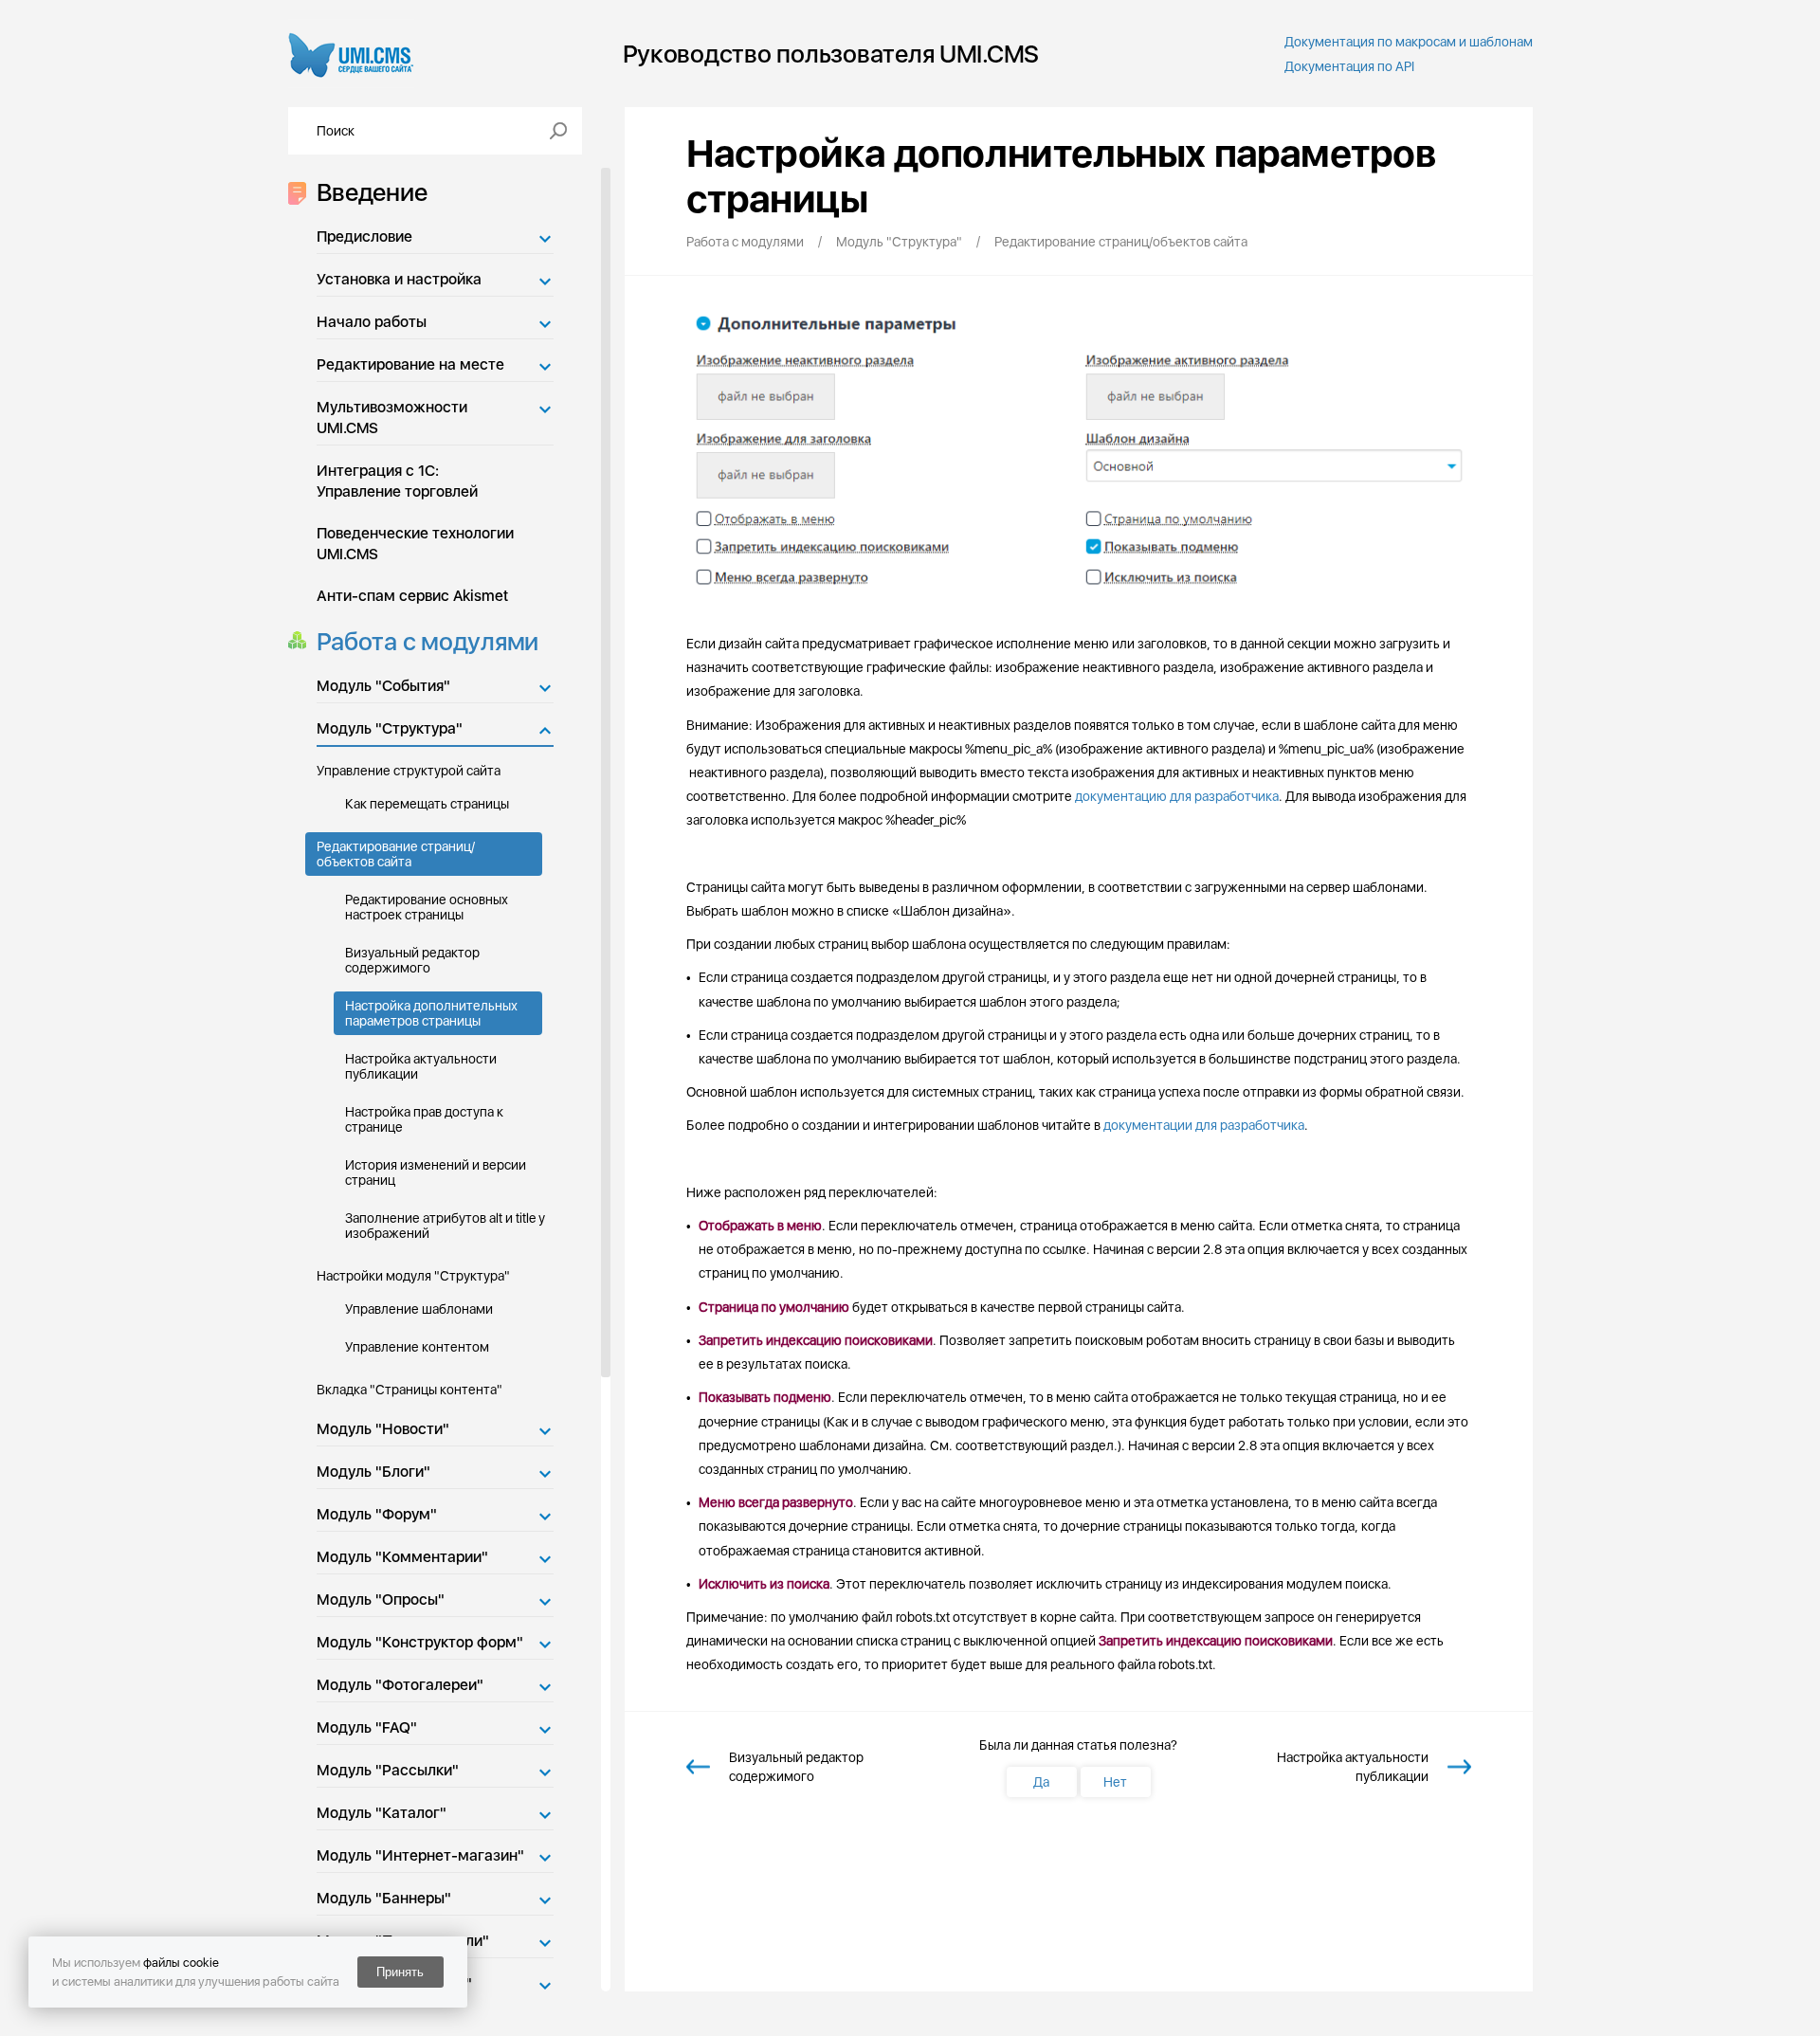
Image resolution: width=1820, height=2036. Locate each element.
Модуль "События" (383, 686)
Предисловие (364, 236)
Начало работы (372, 322)
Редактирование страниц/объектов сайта (396, 854)
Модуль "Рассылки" (388, 1770)
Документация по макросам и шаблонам (1409, 42)
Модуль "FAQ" (367, 1727)
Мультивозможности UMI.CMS (392, 418)
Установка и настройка (399, 279)
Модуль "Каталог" (382, 1813)
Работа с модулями (428, 641)
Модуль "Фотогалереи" (400, 1685)
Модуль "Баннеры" (384, 1898)
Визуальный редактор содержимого (412, 960)
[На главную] (351, 54)
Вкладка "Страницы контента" (409, 1390)
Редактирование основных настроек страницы (427, 907)
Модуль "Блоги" (373, 1472)
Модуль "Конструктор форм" (420, 1642)
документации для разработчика (1204, 1125)
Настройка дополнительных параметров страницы (431, 1013)
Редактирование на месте (410, 364)
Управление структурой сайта (409, 771)
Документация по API (1349, 66)
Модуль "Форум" (377, 1514)
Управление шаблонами (419, 1309)
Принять (400, 1972)
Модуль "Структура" (390, 728)
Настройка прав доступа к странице (424, 1119)
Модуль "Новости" (383, 1429)
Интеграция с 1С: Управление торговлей (397, 481)
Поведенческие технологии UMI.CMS (415, 544)
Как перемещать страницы (427, 804)
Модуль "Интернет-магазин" (420, 1855)
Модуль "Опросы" (381, 1600)
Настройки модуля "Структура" (413, 1276)
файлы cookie (181, 1963)
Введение (372, 192)
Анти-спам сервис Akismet (412, 596)
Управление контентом (417, 1347)
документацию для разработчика (1177, 796)
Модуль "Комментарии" (402, 1557)
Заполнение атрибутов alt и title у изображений (445, 1226)
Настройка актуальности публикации (421, 1066)
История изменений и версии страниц (436, 1173)
